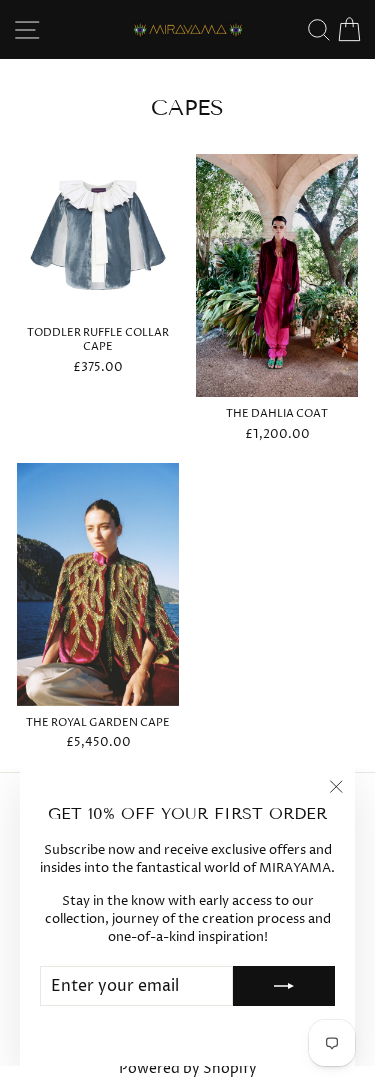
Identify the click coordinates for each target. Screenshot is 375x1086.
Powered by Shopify (188, 1068)
